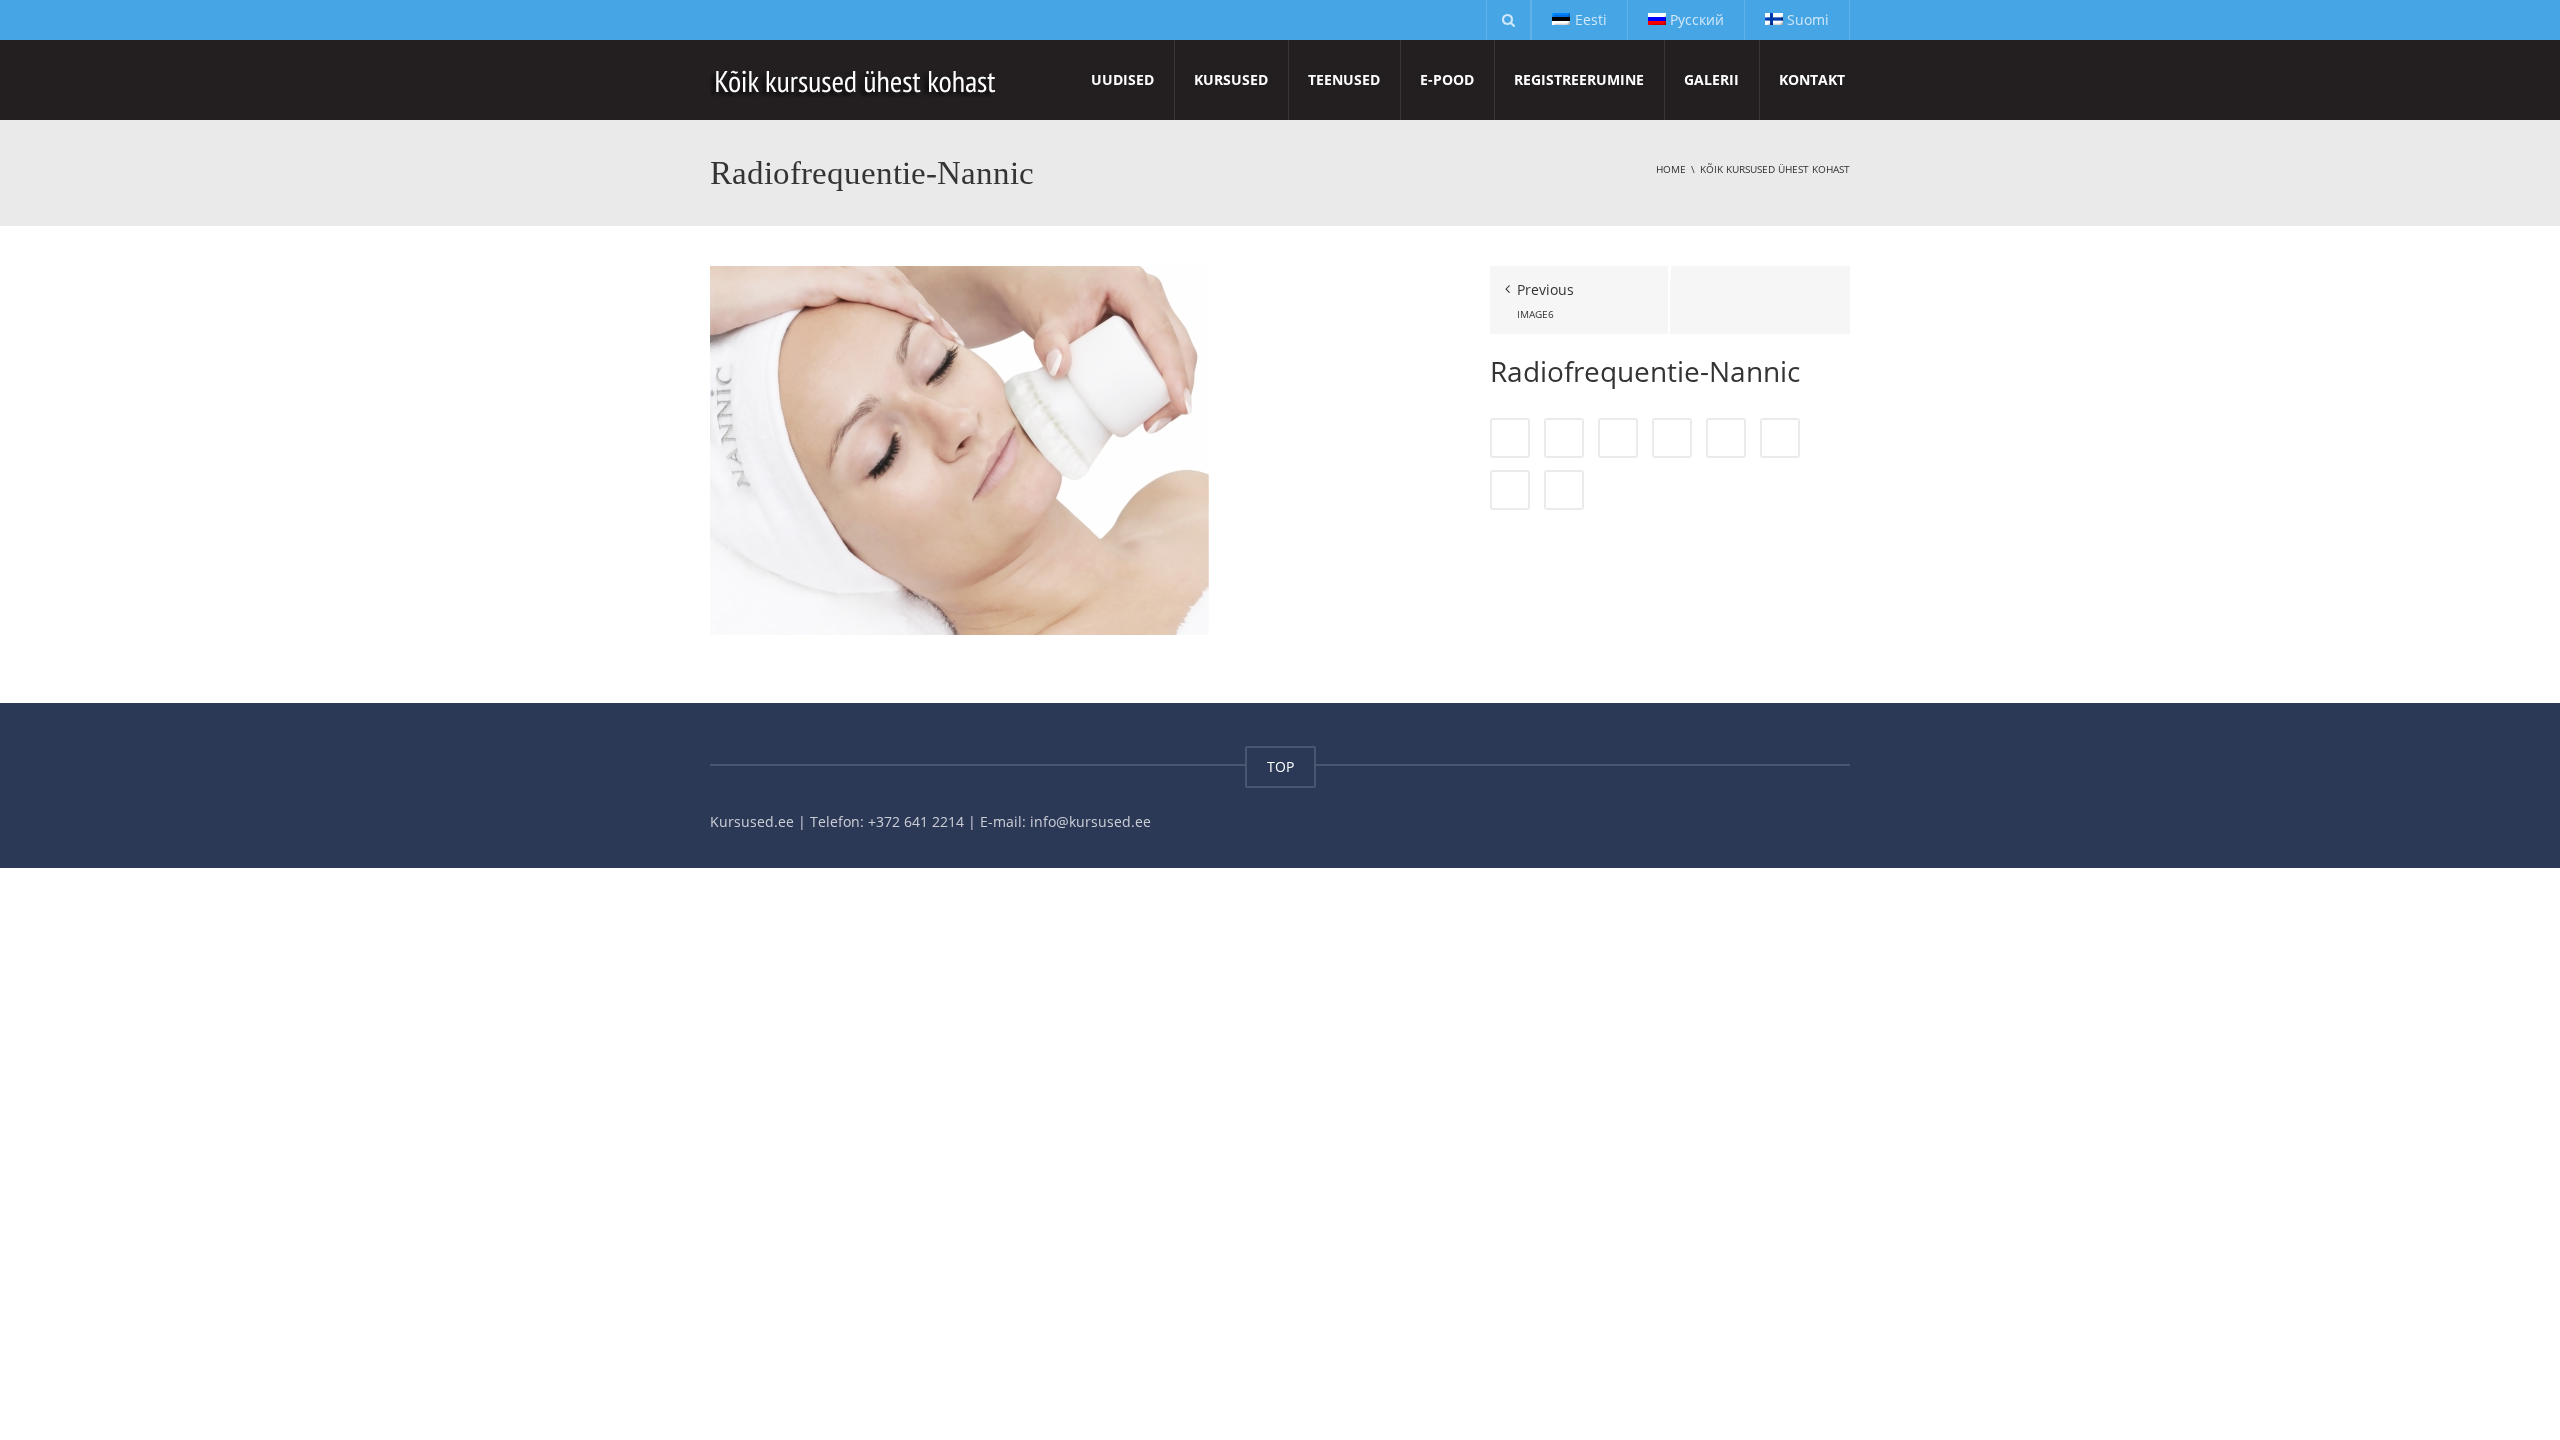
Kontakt (1812, 79)
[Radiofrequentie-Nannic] (959, 449)
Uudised (1122, 79)
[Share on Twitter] (1564, 438)
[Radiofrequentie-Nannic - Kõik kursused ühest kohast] (856, 79)
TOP (1280, 766)
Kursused (1231, 79)
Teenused (1344, 79)
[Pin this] (1780, 438)
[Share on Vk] (1510, 490)
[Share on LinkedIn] (1618, 438)
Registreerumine (1579, 79)
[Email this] (1564, 490)
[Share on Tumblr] (1672, 438)
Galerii (1711, 79)
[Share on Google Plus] (1726, 438)
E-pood (1447, 79)
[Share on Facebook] (1510, 438)
